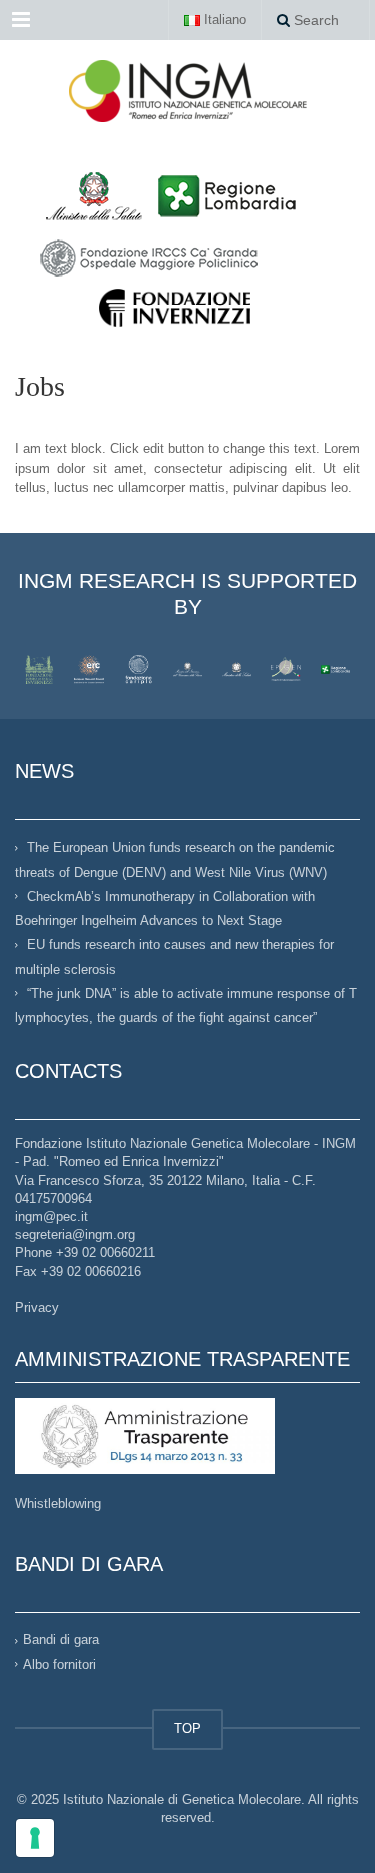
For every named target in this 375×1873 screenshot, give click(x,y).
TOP (187, 1728)
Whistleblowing (58, 1503)
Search (314, 20)
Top (352, 1845)
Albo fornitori (59, 1664)
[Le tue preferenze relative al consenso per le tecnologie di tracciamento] (35, 1838)
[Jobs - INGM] (187, 90)
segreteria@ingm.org (75, 1234)
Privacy (37, 1307)
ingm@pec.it (51, 1216)
